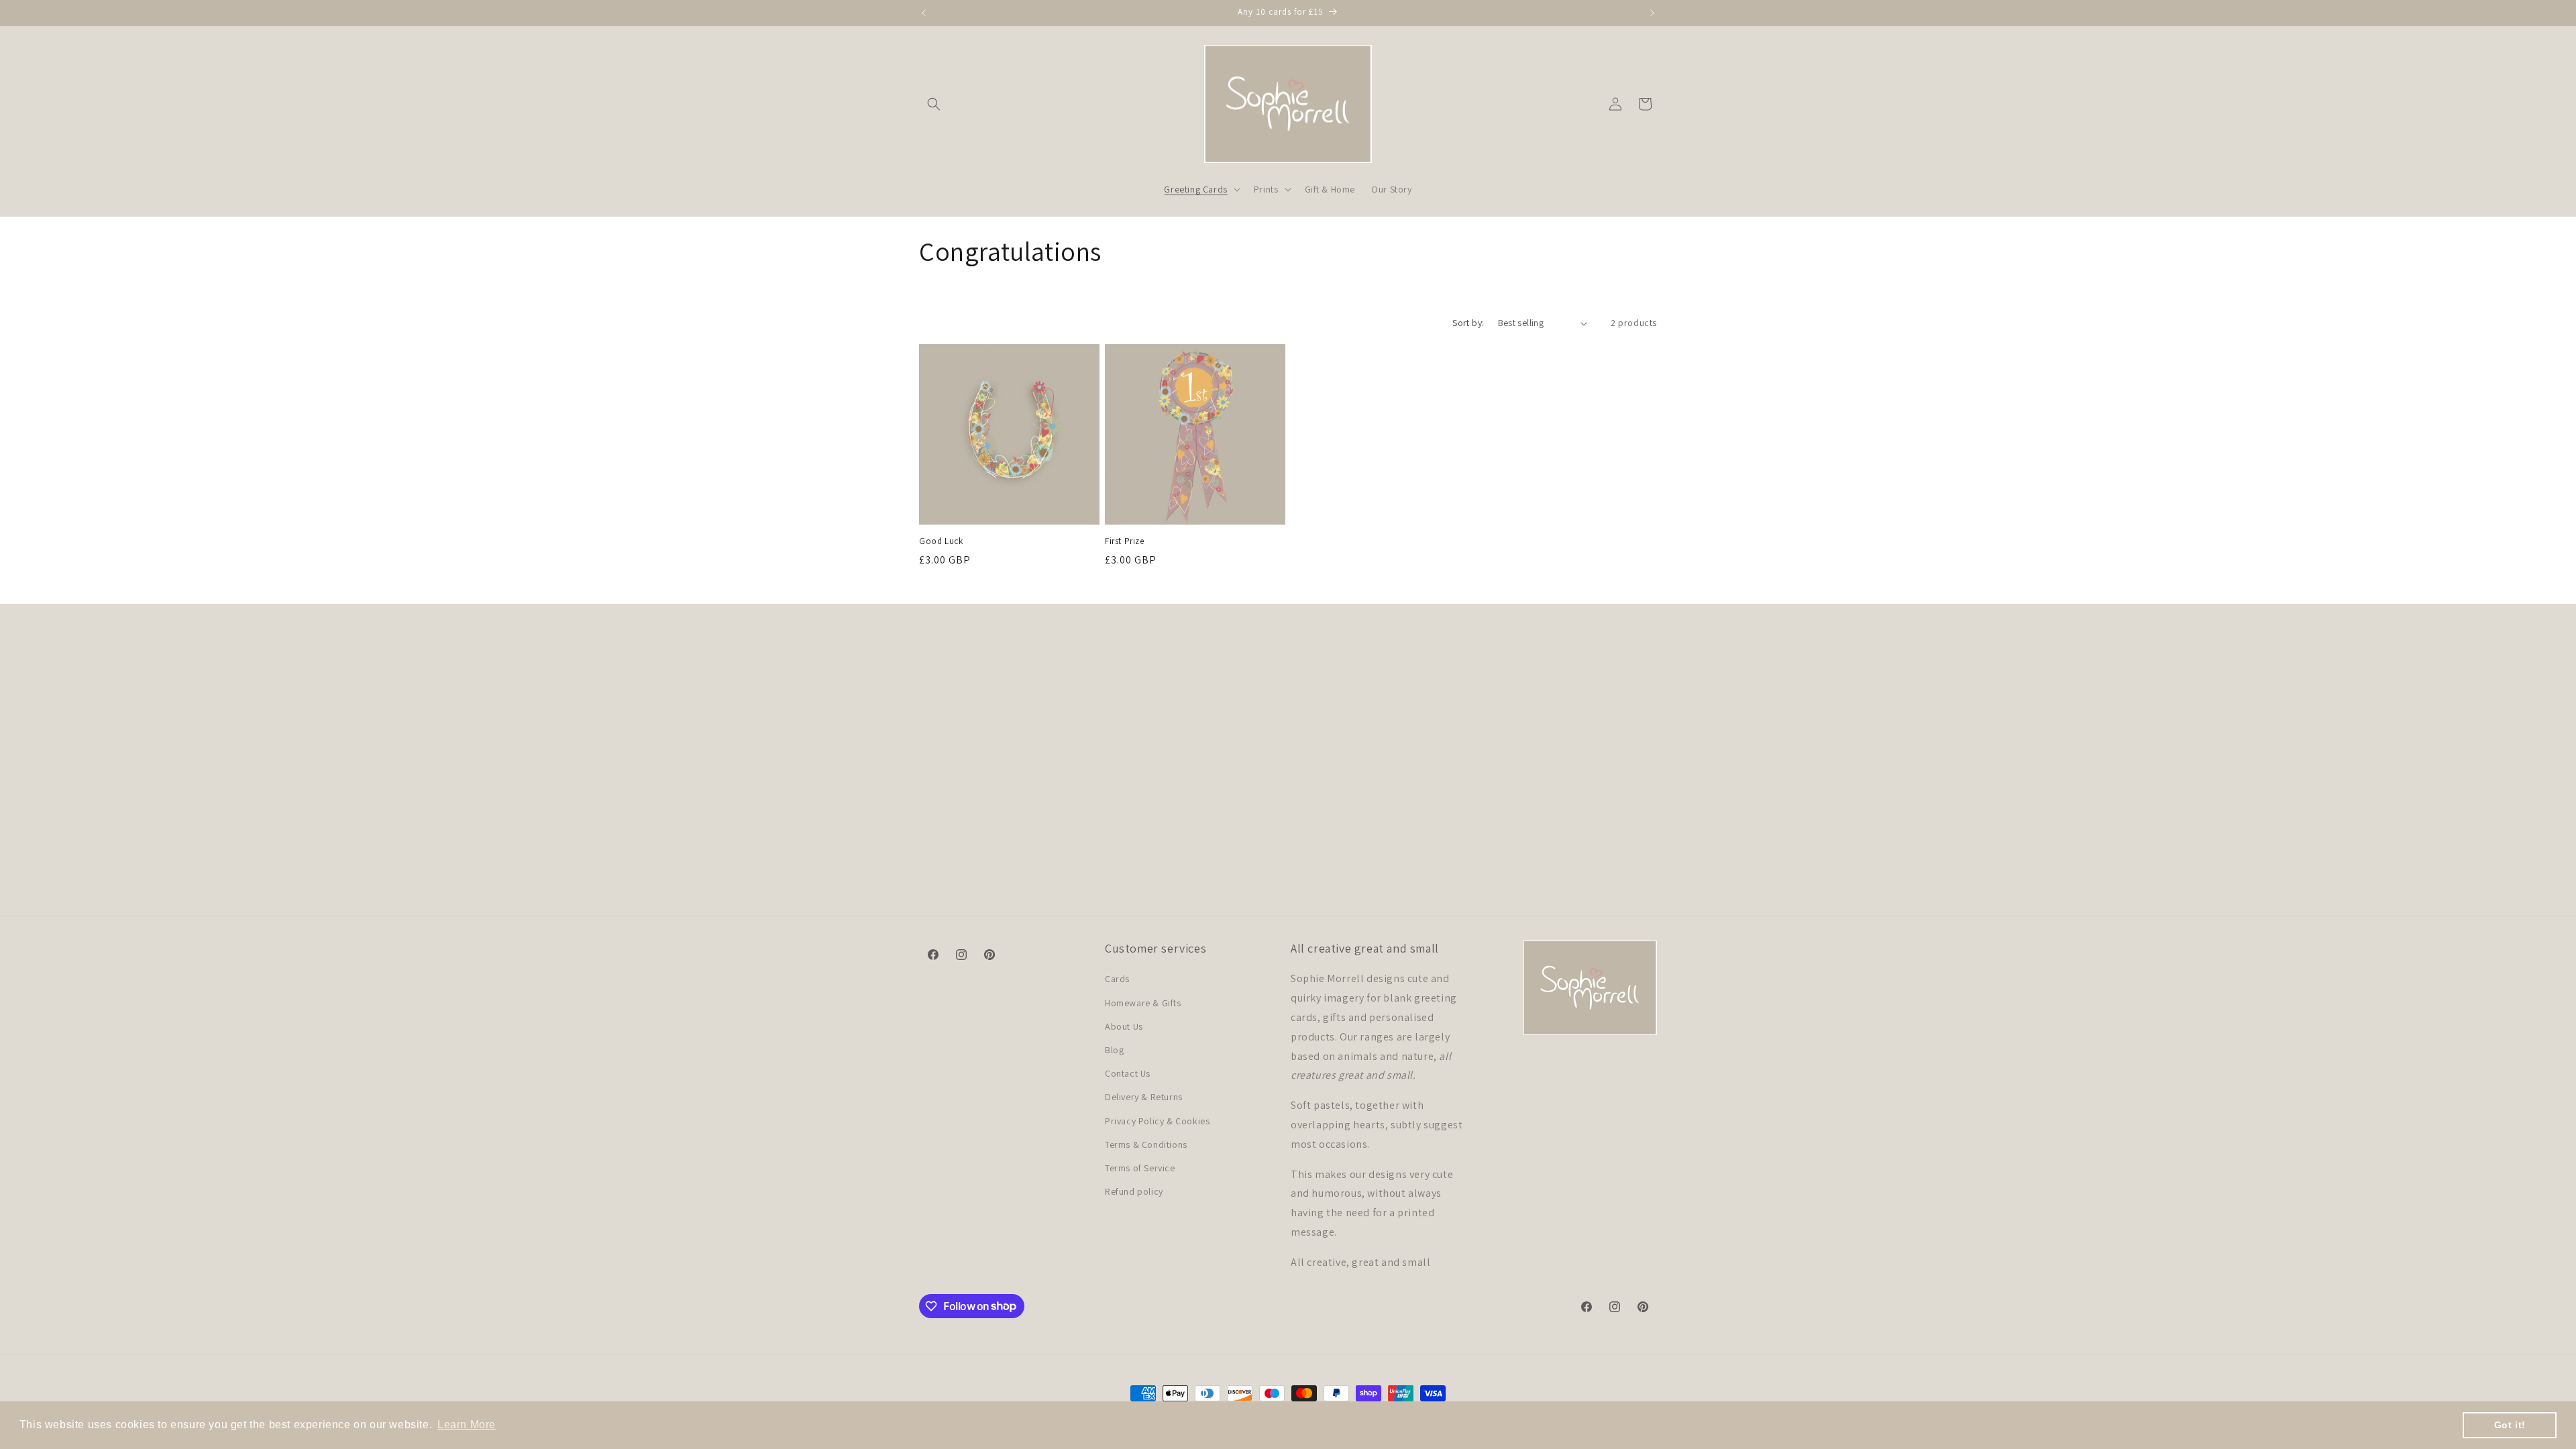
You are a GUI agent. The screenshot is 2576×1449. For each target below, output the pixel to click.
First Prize (1125, 541)
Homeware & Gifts (1143, 1003)
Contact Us (1128, 1073)
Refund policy (1134, 1191)
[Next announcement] (1652, 13)
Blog (1114, 1050)
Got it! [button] (2510, 1425)
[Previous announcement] (924, 13)
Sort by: (1468, 323)
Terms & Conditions (1146, 1144)
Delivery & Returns (1144, 1097)
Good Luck (941, 541)
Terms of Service (1140, 1168)
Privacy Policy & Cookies (1157, 1121)
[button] (934, 104)
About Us (1124, 1026)
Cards (1117, 979)
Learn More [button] (467, 1425)
